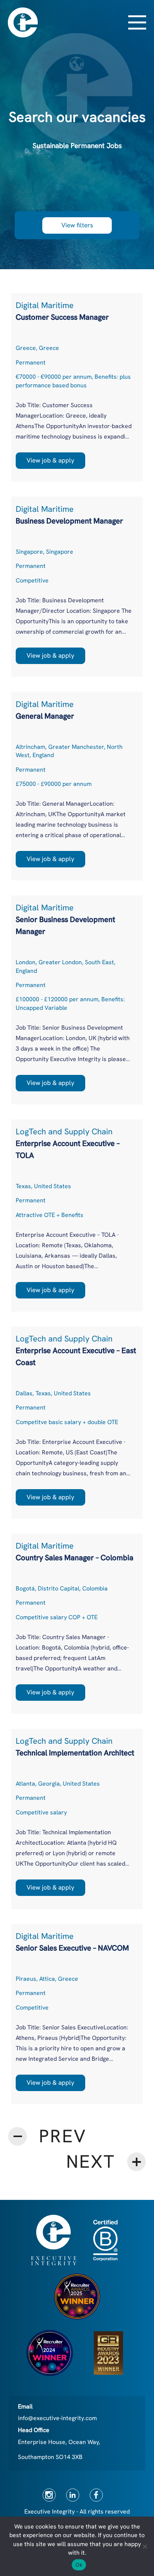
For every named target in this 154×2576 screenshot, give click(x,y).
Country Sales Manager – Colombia (75, 1558)
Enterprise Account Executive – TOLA (68, 1149)
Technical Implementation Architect (75, 1753)
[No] (145, 2546)
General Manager (45, 716)
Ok (79, 2565)
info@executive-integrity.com (57, 2418)
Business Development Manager (69, 521)
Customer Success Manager (62, 317)
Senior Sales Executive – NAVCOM (72, 1948)
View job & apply (50, 460)
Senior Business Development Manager (65, 925)
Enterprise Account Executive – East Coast (76, 1356)
